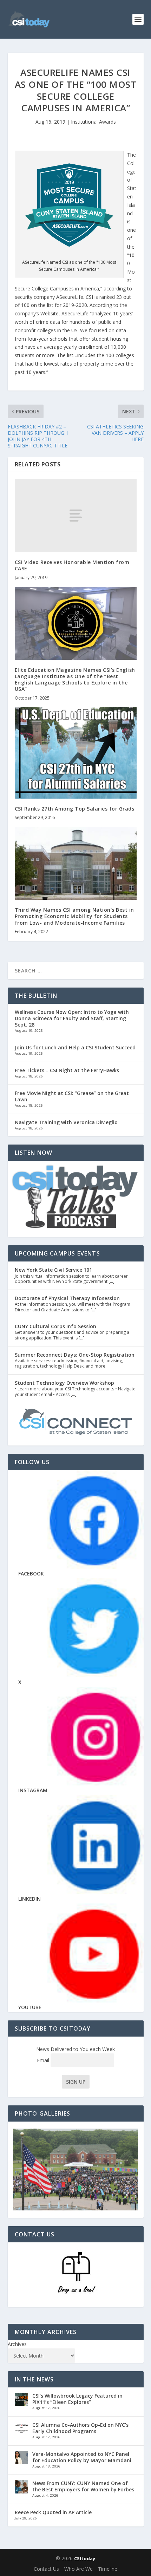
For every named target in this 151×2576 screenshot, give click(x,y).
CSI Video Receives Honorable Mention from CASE (72, 565)
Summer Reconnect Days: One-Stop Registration (75, 1355)
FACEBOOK (31, 1574)
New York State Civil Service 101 (53, 1270)
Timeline (108, 2569)
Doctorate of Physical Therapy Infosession (67, 1298)
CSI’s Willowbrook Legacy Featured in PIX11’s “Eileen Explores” (77, 2399)
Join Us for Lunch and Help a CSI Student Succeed (75, 1047)
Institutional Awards (93, 122)
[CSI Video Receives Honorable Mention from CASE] (76, 516)
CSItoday (85, 2558)
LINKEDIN (29, 1899)
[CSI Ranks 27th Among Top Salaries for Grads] (76, 753)
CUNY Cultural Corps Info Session (55, 1326)
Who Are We (78, 2569)
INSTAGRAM (33, 1790)
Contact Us (46, 2569)
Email (44, 2060)
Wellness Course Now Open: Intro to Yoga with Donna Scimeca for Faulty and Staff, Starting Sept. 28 (72, 1018)
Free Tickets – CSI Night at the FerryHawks (67, 1070)
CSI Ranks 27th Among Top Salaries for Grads (75, 809)
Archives (17, 2344)
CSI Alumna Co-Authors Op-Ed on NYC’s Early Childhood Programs (80, 2428)
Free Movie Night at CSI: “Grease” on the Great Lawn (72, 1096)
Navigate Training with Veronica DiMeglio (66, 1122)
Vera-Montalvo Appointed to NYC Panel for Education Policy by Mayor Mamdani (82, 2457)
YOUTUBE (30, 2007)
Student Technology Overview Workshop (64, 1383)
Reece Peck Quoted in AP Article (53, 2512)
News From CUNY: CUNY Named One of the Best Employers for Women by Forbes (83, 2486)
